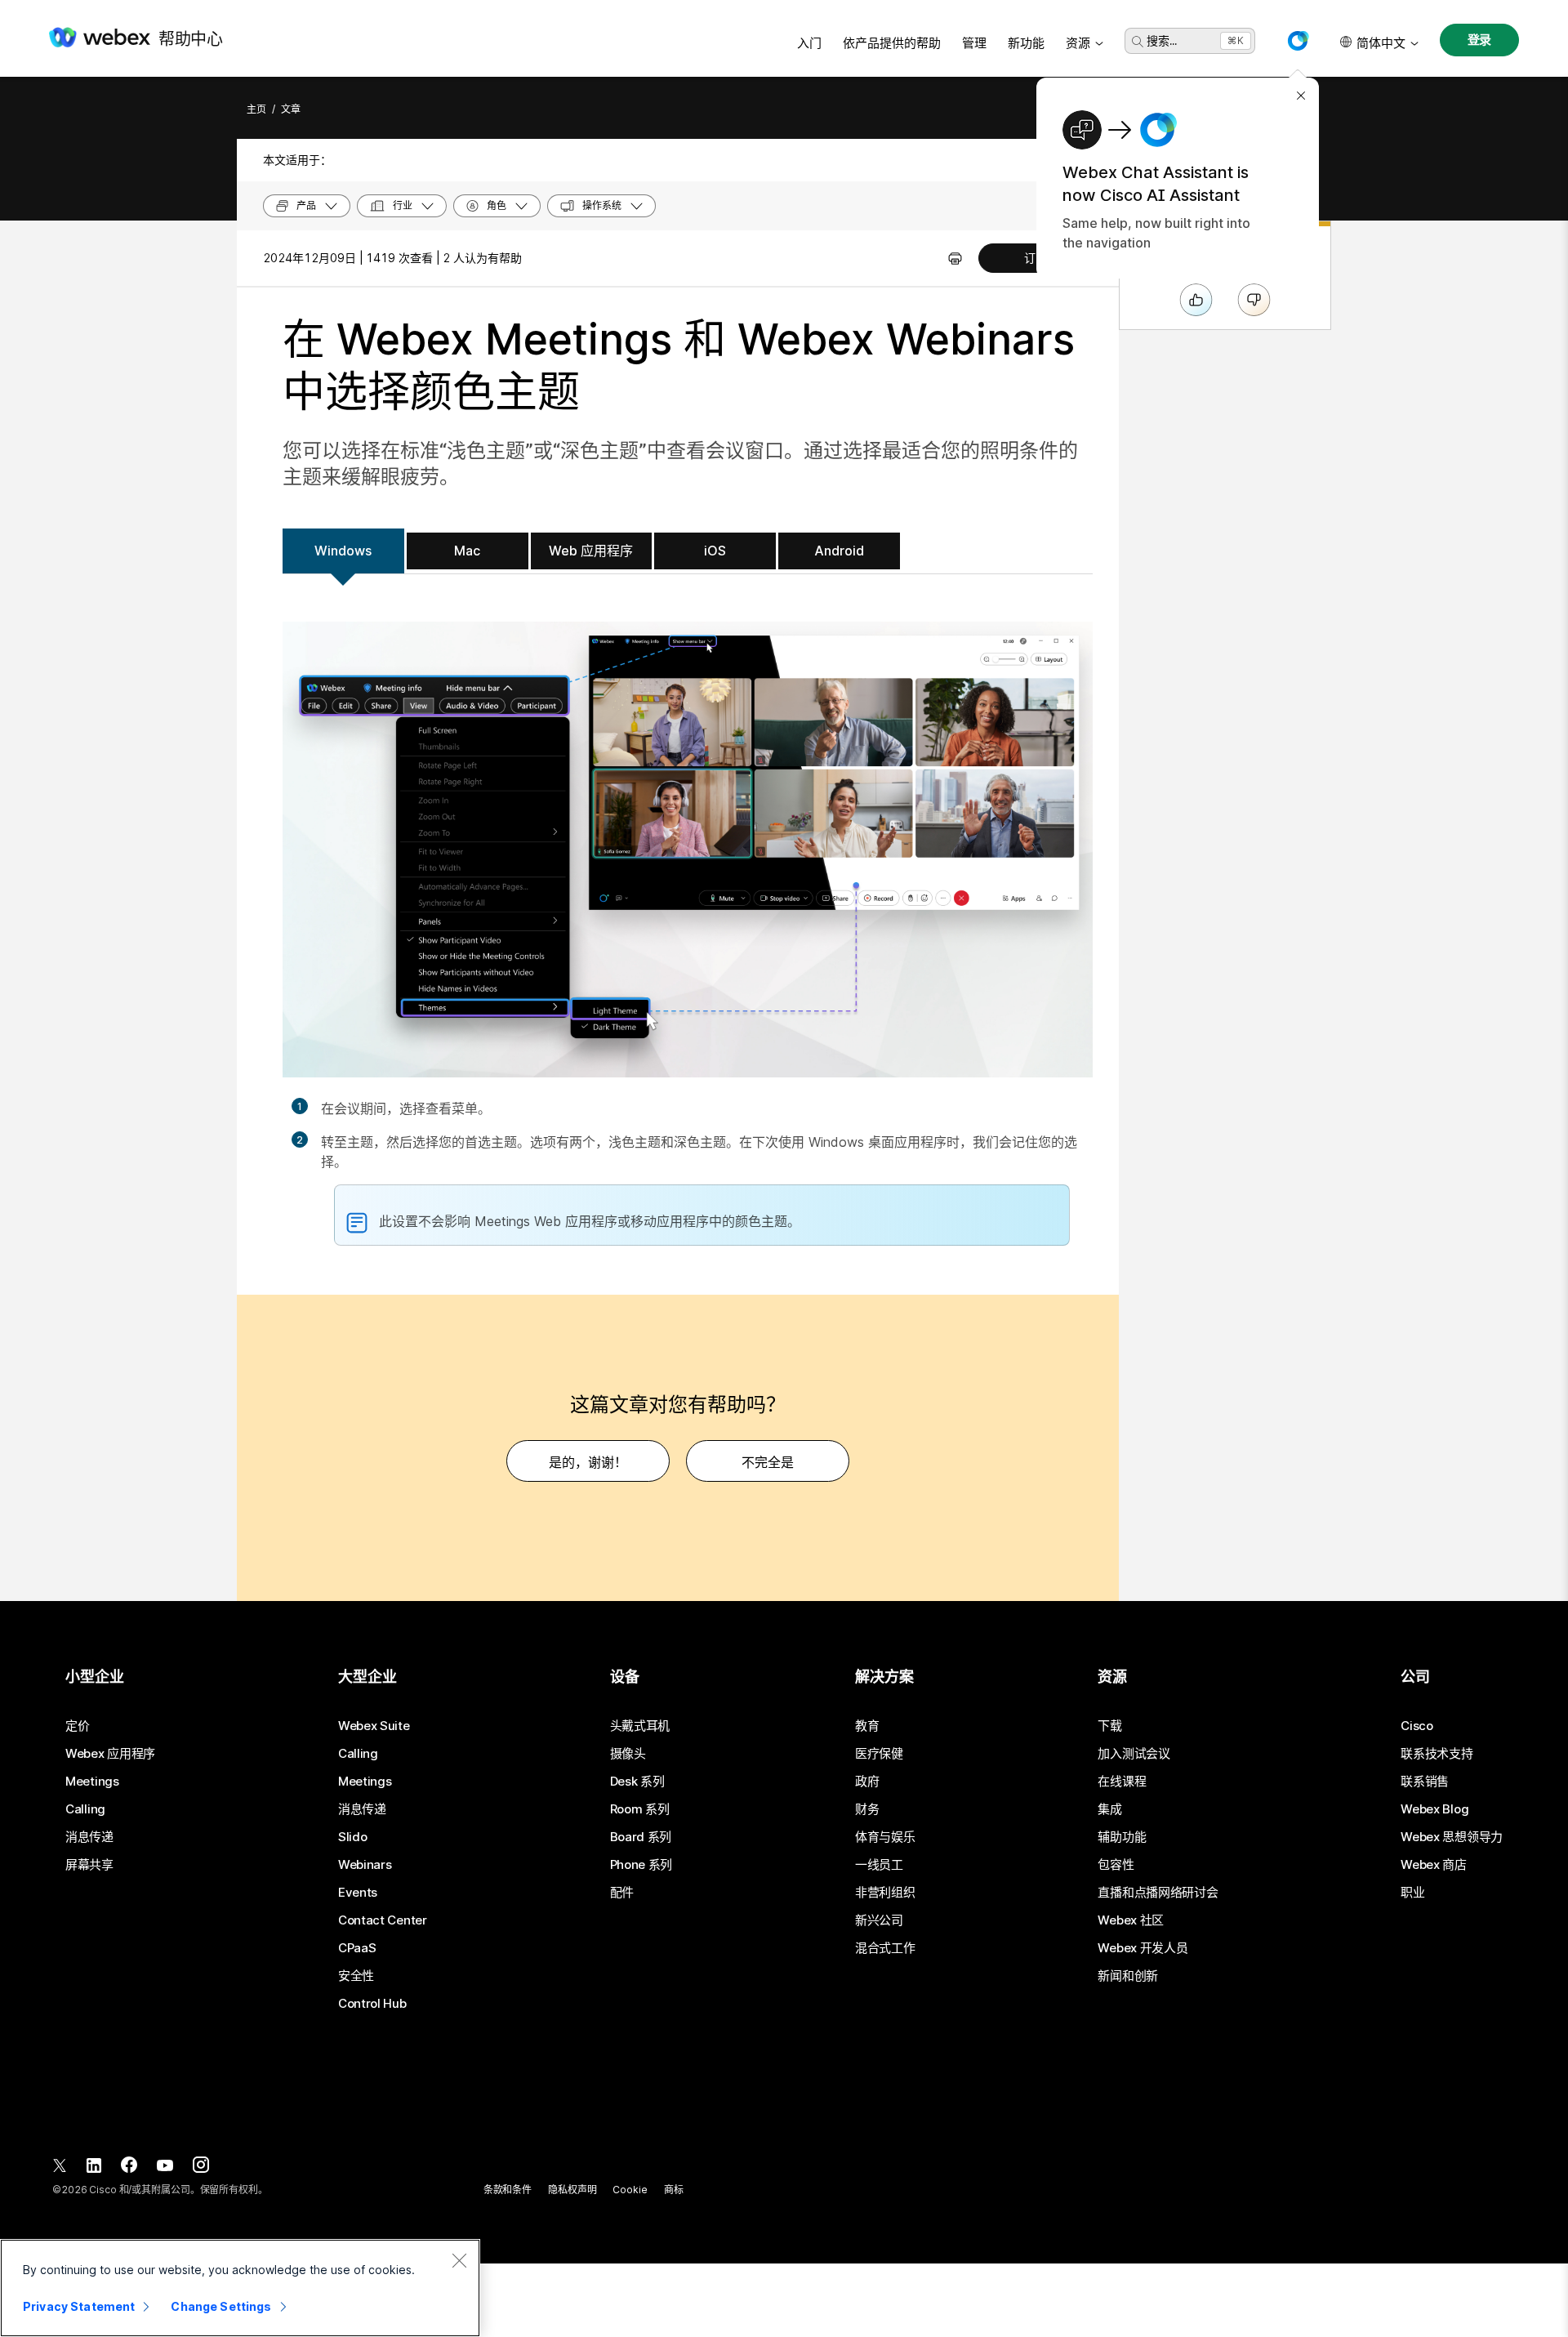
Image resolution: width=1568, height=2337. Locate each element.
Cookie (630, 2190)
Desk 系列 (637, 1782)
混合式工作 (885, 1948)
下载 (1109, 1726)
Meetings (92, 1782)
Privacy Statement (79, 2306)
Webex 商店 (1434, 1865)
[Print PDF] (955, 258)
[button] (1298, 41)
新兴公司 (879, 1920)
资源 (1078, 43)
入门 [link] (809, 43)
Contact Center (383, 1920)
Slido (353, 1837)
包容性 (1116, 1865)
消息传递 (89, 1837)
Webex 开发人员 (1143, 1948)
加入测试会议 (1134, 1754)
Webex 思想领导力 (1452, 1837)
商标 (674, 2190)
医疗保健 (879, 1754)
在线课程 (1122, 1782)
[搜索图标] (1138, 42)
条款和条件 (508, 2190)
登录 (1480, 40)
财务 (867, 1809)
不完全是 (768, 1462)
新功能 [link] (1026, 43)
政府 (867, 1782)
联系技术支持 (1437, 1754)
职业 (1412, 1893)
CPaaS (357, 1948)
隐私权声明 (572, 2190)
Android (839, 551)
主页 (256, 109)
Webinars (365, 1865)
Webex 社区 (1131, 1920)
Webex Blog (1434, 1809)
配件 (622, 1893)
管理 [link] (974, 43)
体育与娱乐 (885, 1837)
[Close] (459, 2260)
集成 (1109, 1809)
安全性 (356, 1976)
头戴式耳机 (640, 1726)
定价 (77, 1726)
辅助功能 (1122, 1837)
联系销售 (1425, 1782)
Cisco (1417, 1726)
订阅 (1036, 258)
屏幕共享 (89, 1865)
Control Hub (372, 2004)
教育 (867, 1726)
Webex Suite (374, 1726)
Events (358, 1893)
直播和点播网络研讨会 (1158, 1893)
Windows (343, 551)
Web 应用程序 (591, 551)
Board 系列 (641, 1837)
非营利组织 (885, 1893)
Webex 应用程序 (110, 1754)
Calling (85, 1809)
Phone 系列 (641, 1865)
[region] (240, 2288)
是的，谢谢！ (588, 1462)
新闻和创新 (1128, 1976)
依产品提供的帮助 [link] (892, 43)
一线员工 (879, 1865)
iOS (715, 551)
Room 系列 (640, 1809)
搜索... (1162, 40)
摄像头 (628, 1754)
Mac (467, 551)
